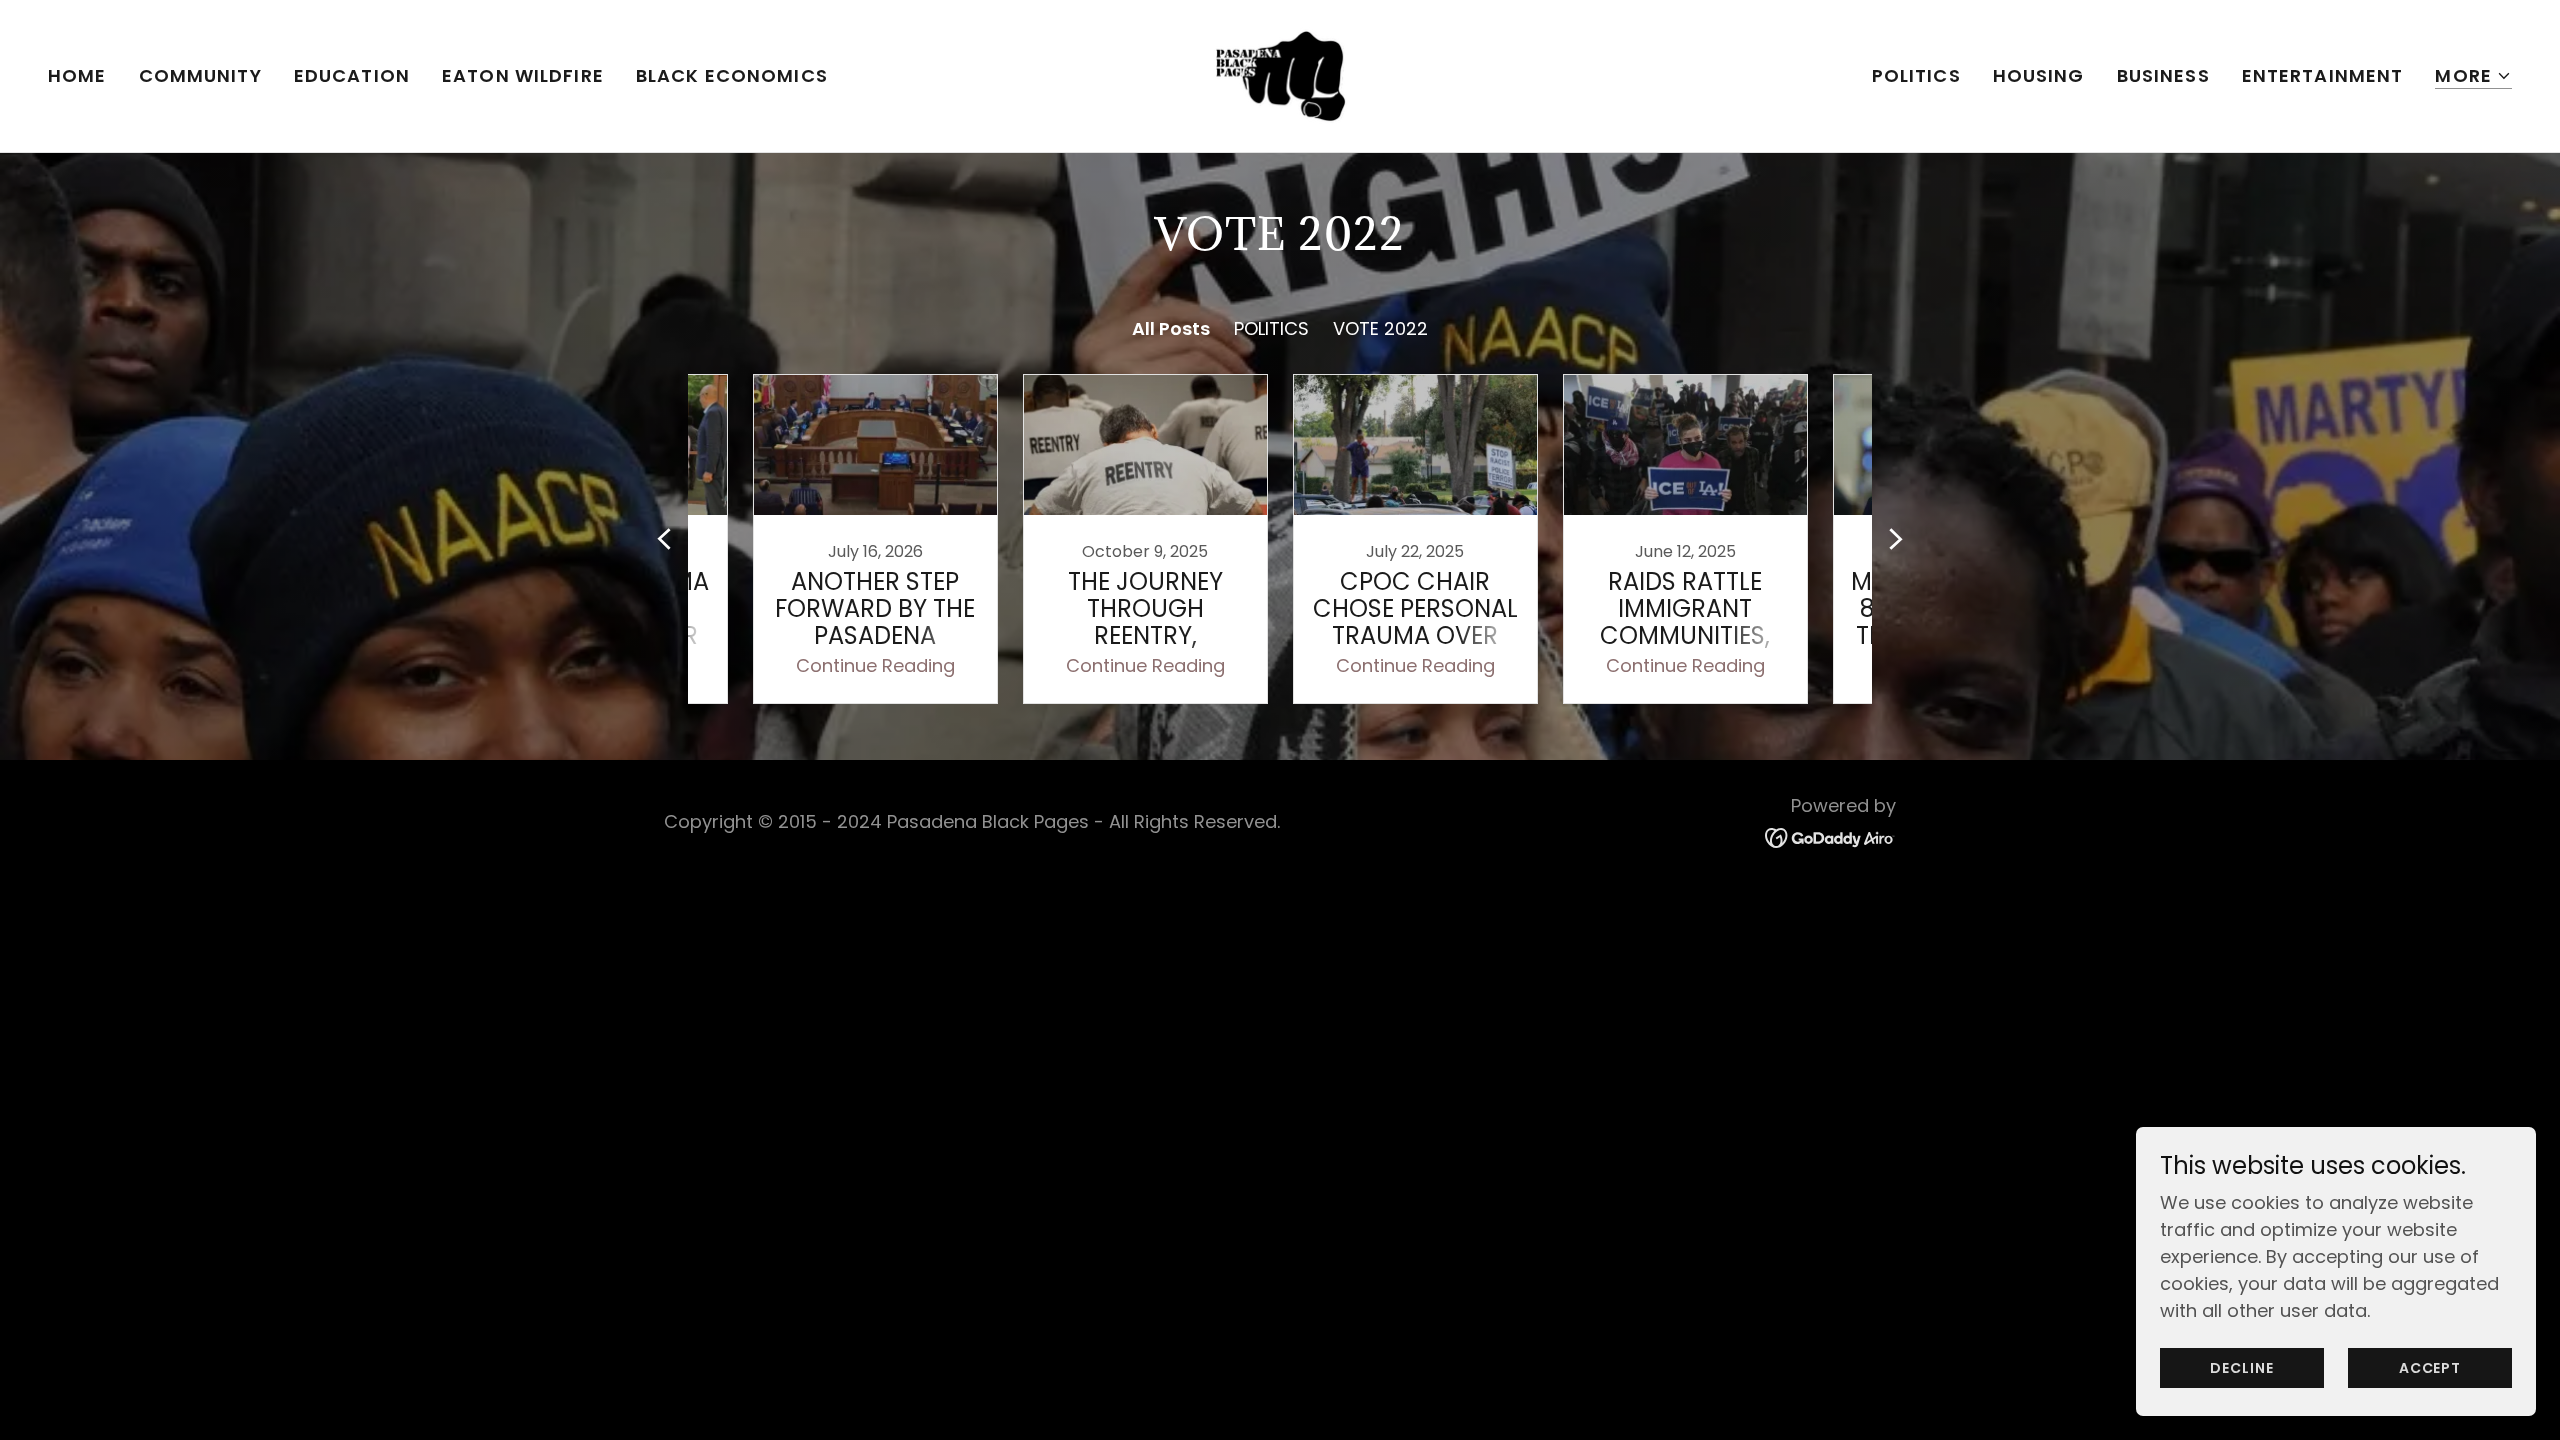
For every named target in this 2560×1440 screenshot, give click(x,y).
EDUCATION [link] (352, 75)
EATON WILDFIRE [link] (523, 75)
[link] (1280, 74)
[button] (2473, 76)
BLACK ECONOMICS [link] (732, 75)
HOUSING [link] (2039, 75)
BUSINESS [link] (2163, 75)
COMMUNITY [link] (200, 75)
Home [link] (77, 75)
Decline (2241, 1368)
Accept (2430, 1368)
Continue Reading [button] (875, 665)
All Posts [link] (1171, 328)
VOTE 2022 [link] (1380, 328)
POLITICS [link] (1916, 75)
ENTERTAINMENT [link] (2323, 75)
